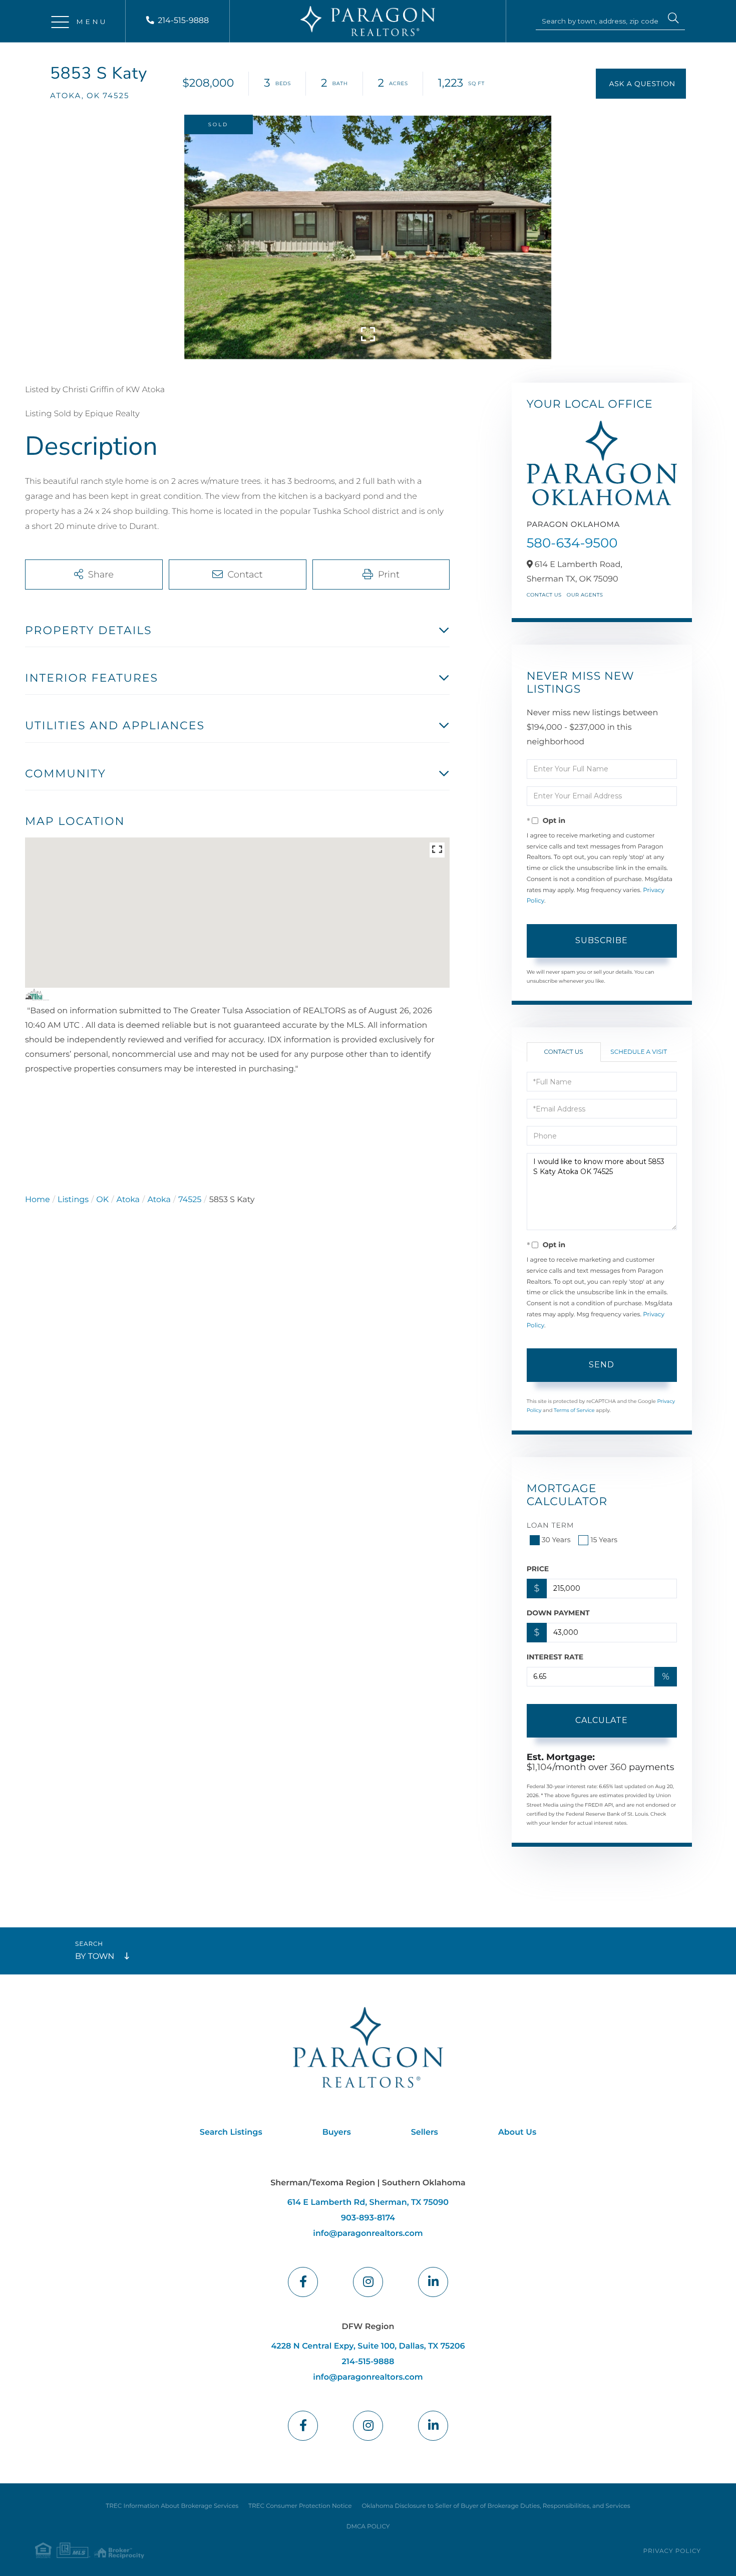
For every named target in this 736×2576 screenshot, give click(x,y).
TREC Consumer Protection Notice (300, 2506)
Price (538, 1569)
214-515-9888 (183, 21)
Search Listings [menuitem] (231, 2132)
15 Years (604, 1540)
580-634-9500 (572, 543)
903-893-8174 (368, 2218)
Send (602, 1365)
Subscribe (602, 940)
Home (38, 1200)
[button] (673, 20)
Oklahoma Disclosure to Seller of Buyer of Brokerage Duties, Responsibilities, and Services (496, 2506)
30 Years (556, 1540)
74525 (190, 1200)
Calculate (602, 1720)
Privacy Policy (672, 2551)
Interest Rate (555, 1657)
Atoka (128, 1200)
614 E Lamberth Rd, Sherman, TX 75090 (368, 2203)
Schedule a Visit (639, 1052)
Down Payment (558, 1613)
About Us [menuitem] (517, 2132)
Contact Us (544, 595)
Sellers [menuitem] (425, 2132)
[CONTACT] (641, 84)
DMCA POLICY (368, 2527)
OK (102, 1200)
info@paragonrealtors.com (368, 2234)
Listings (73, 1200)
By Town (95, 1957)
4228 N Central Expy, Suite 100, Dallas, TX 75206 (368, 2346)
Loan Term (550, 1525)
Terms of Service (574, 1410)
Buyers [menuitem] (337, 2132)
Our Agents (585, 595)
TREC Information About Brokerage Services (172, 2506)
